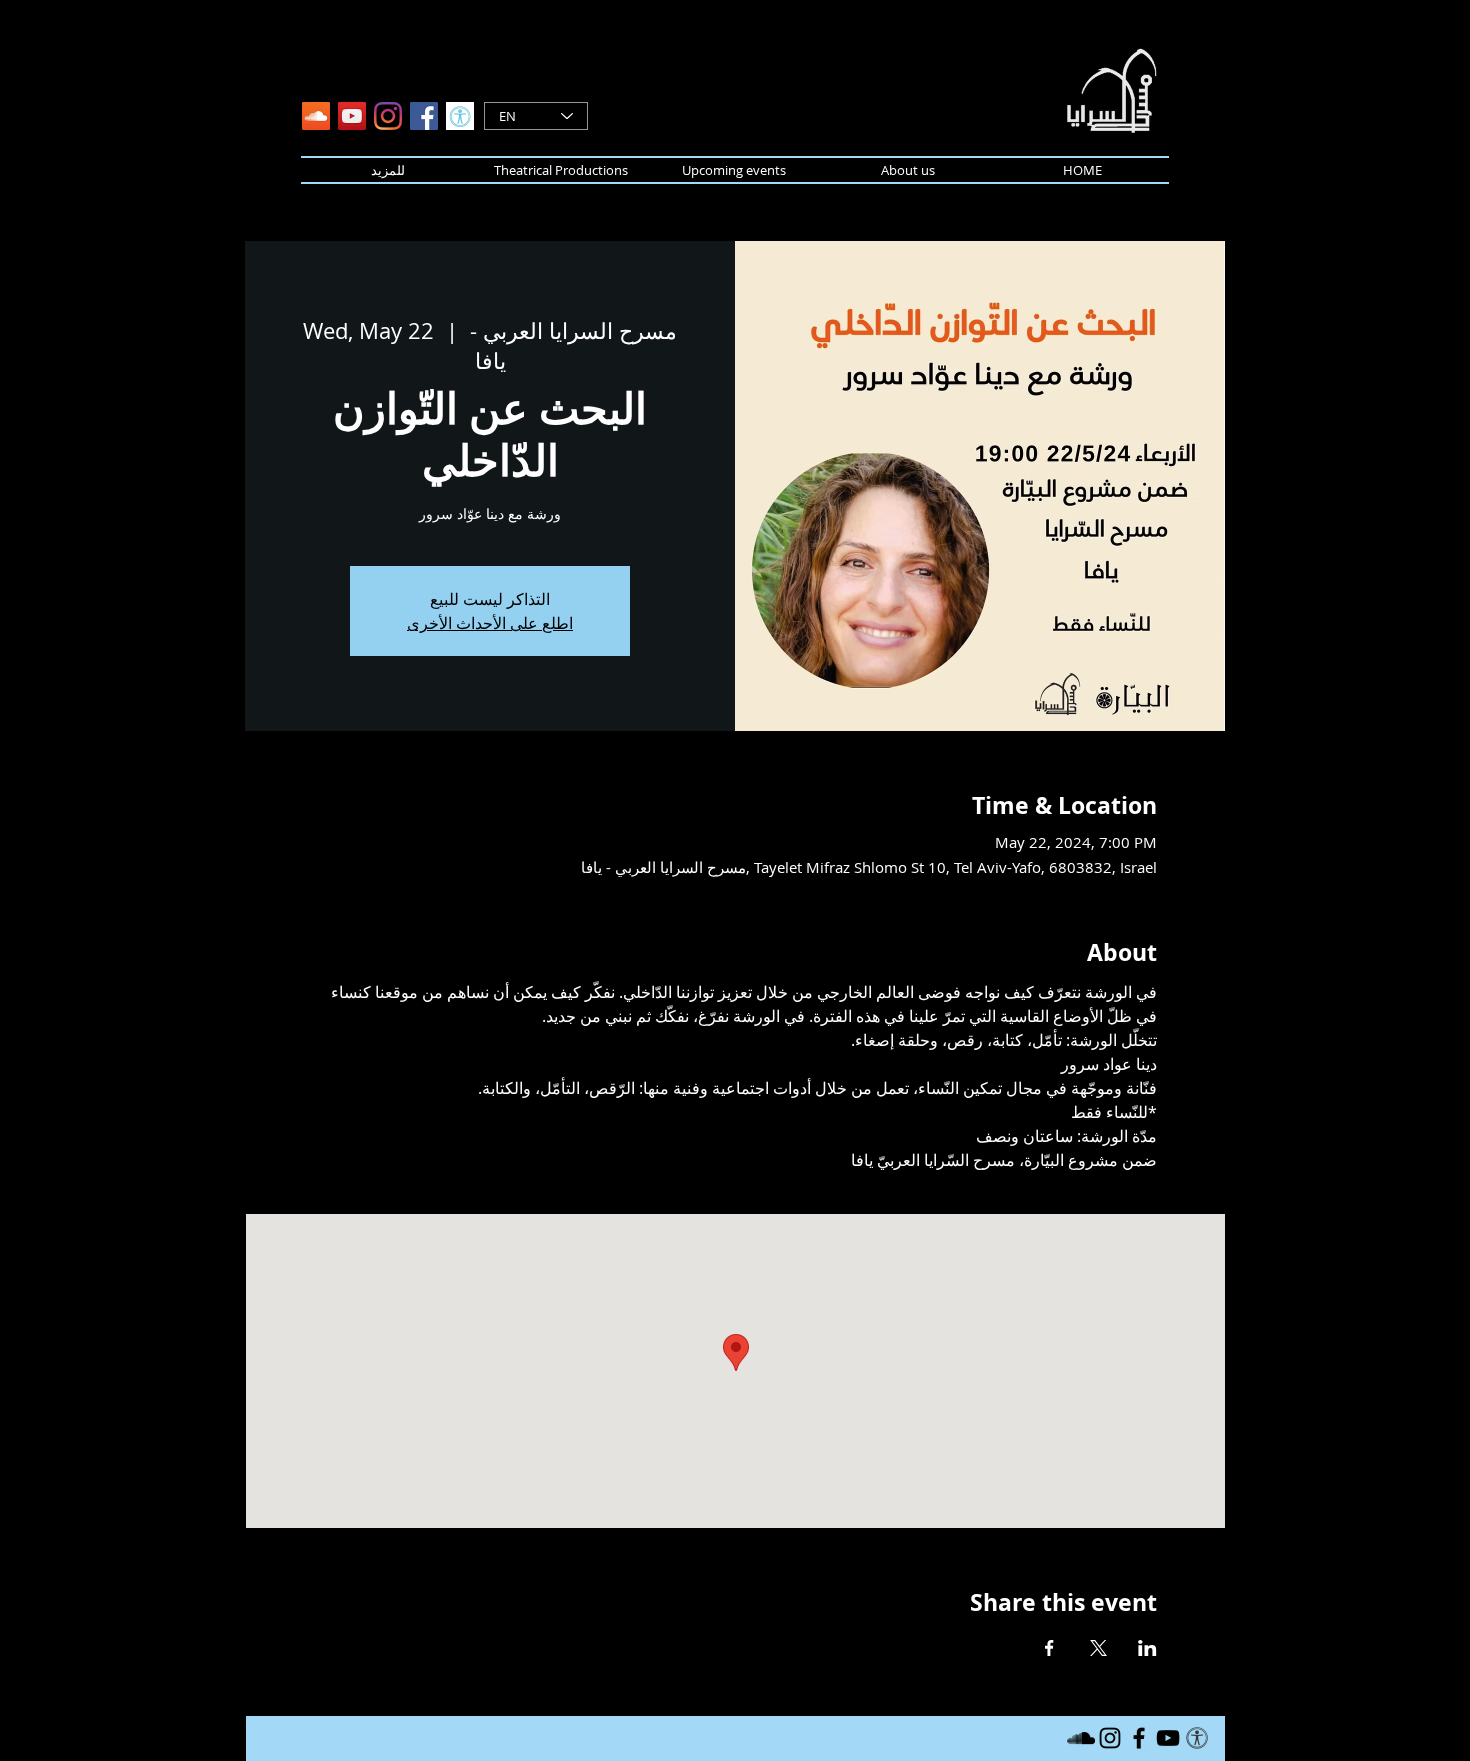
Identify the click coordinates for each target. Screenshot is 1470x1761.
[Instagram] (388, 116)
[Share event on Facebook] (1049, 1648)
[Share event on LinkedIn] (1147, 1648)
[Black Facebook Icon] (1139, 1738)
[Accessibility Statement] (460, 116)
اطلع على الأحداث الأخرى (490, 623)
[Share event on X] (1098, 1648)
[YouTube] (352, 116)
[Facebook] (424, 116)
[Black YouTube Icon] (1168, 1738)
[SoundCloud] (316, 116)
